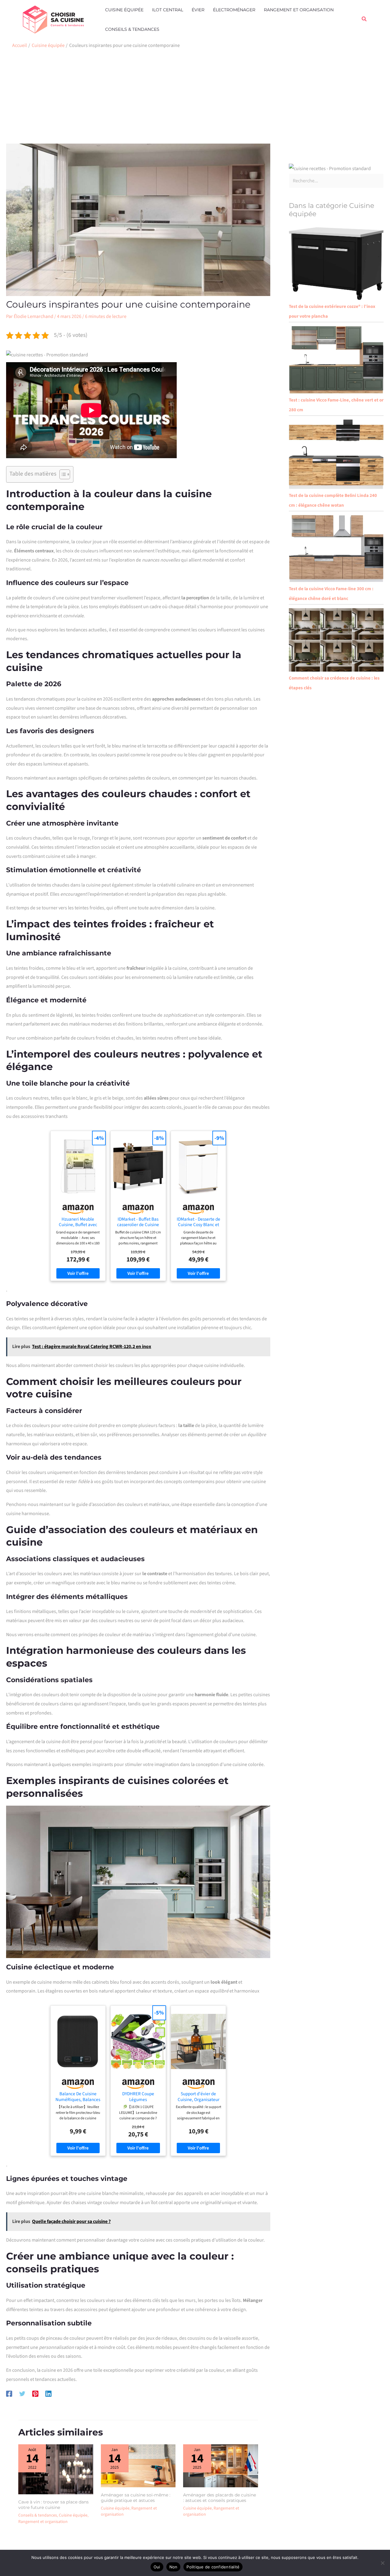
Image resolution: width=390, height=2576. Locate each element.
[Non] (382, 2563)
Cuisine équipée (124, 10)
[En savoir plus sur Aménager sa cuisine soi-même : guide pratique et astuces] (138, 2465)
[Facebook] (9, 2393)
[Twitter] (22, 2393)
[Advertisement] (195, 98)
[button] (364, 20)
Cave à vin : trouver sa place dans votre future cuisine (53, 2505)
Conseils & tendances (132, 29)
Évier (198, 10)
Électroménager (234, 10)
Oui (157, 2567)
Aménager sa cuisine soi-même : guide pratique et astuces (136, 2498)
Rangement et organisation (299, 10)
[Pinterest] (35, 2393)
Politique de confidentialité (213, 2567)
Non (174, 2567)
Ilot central (168, 10)
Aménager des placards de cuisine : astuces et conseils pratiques (220, 2498)
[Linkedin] (48, 2393)
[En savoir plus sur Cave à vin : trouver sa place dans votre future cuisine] (56, 2469)
